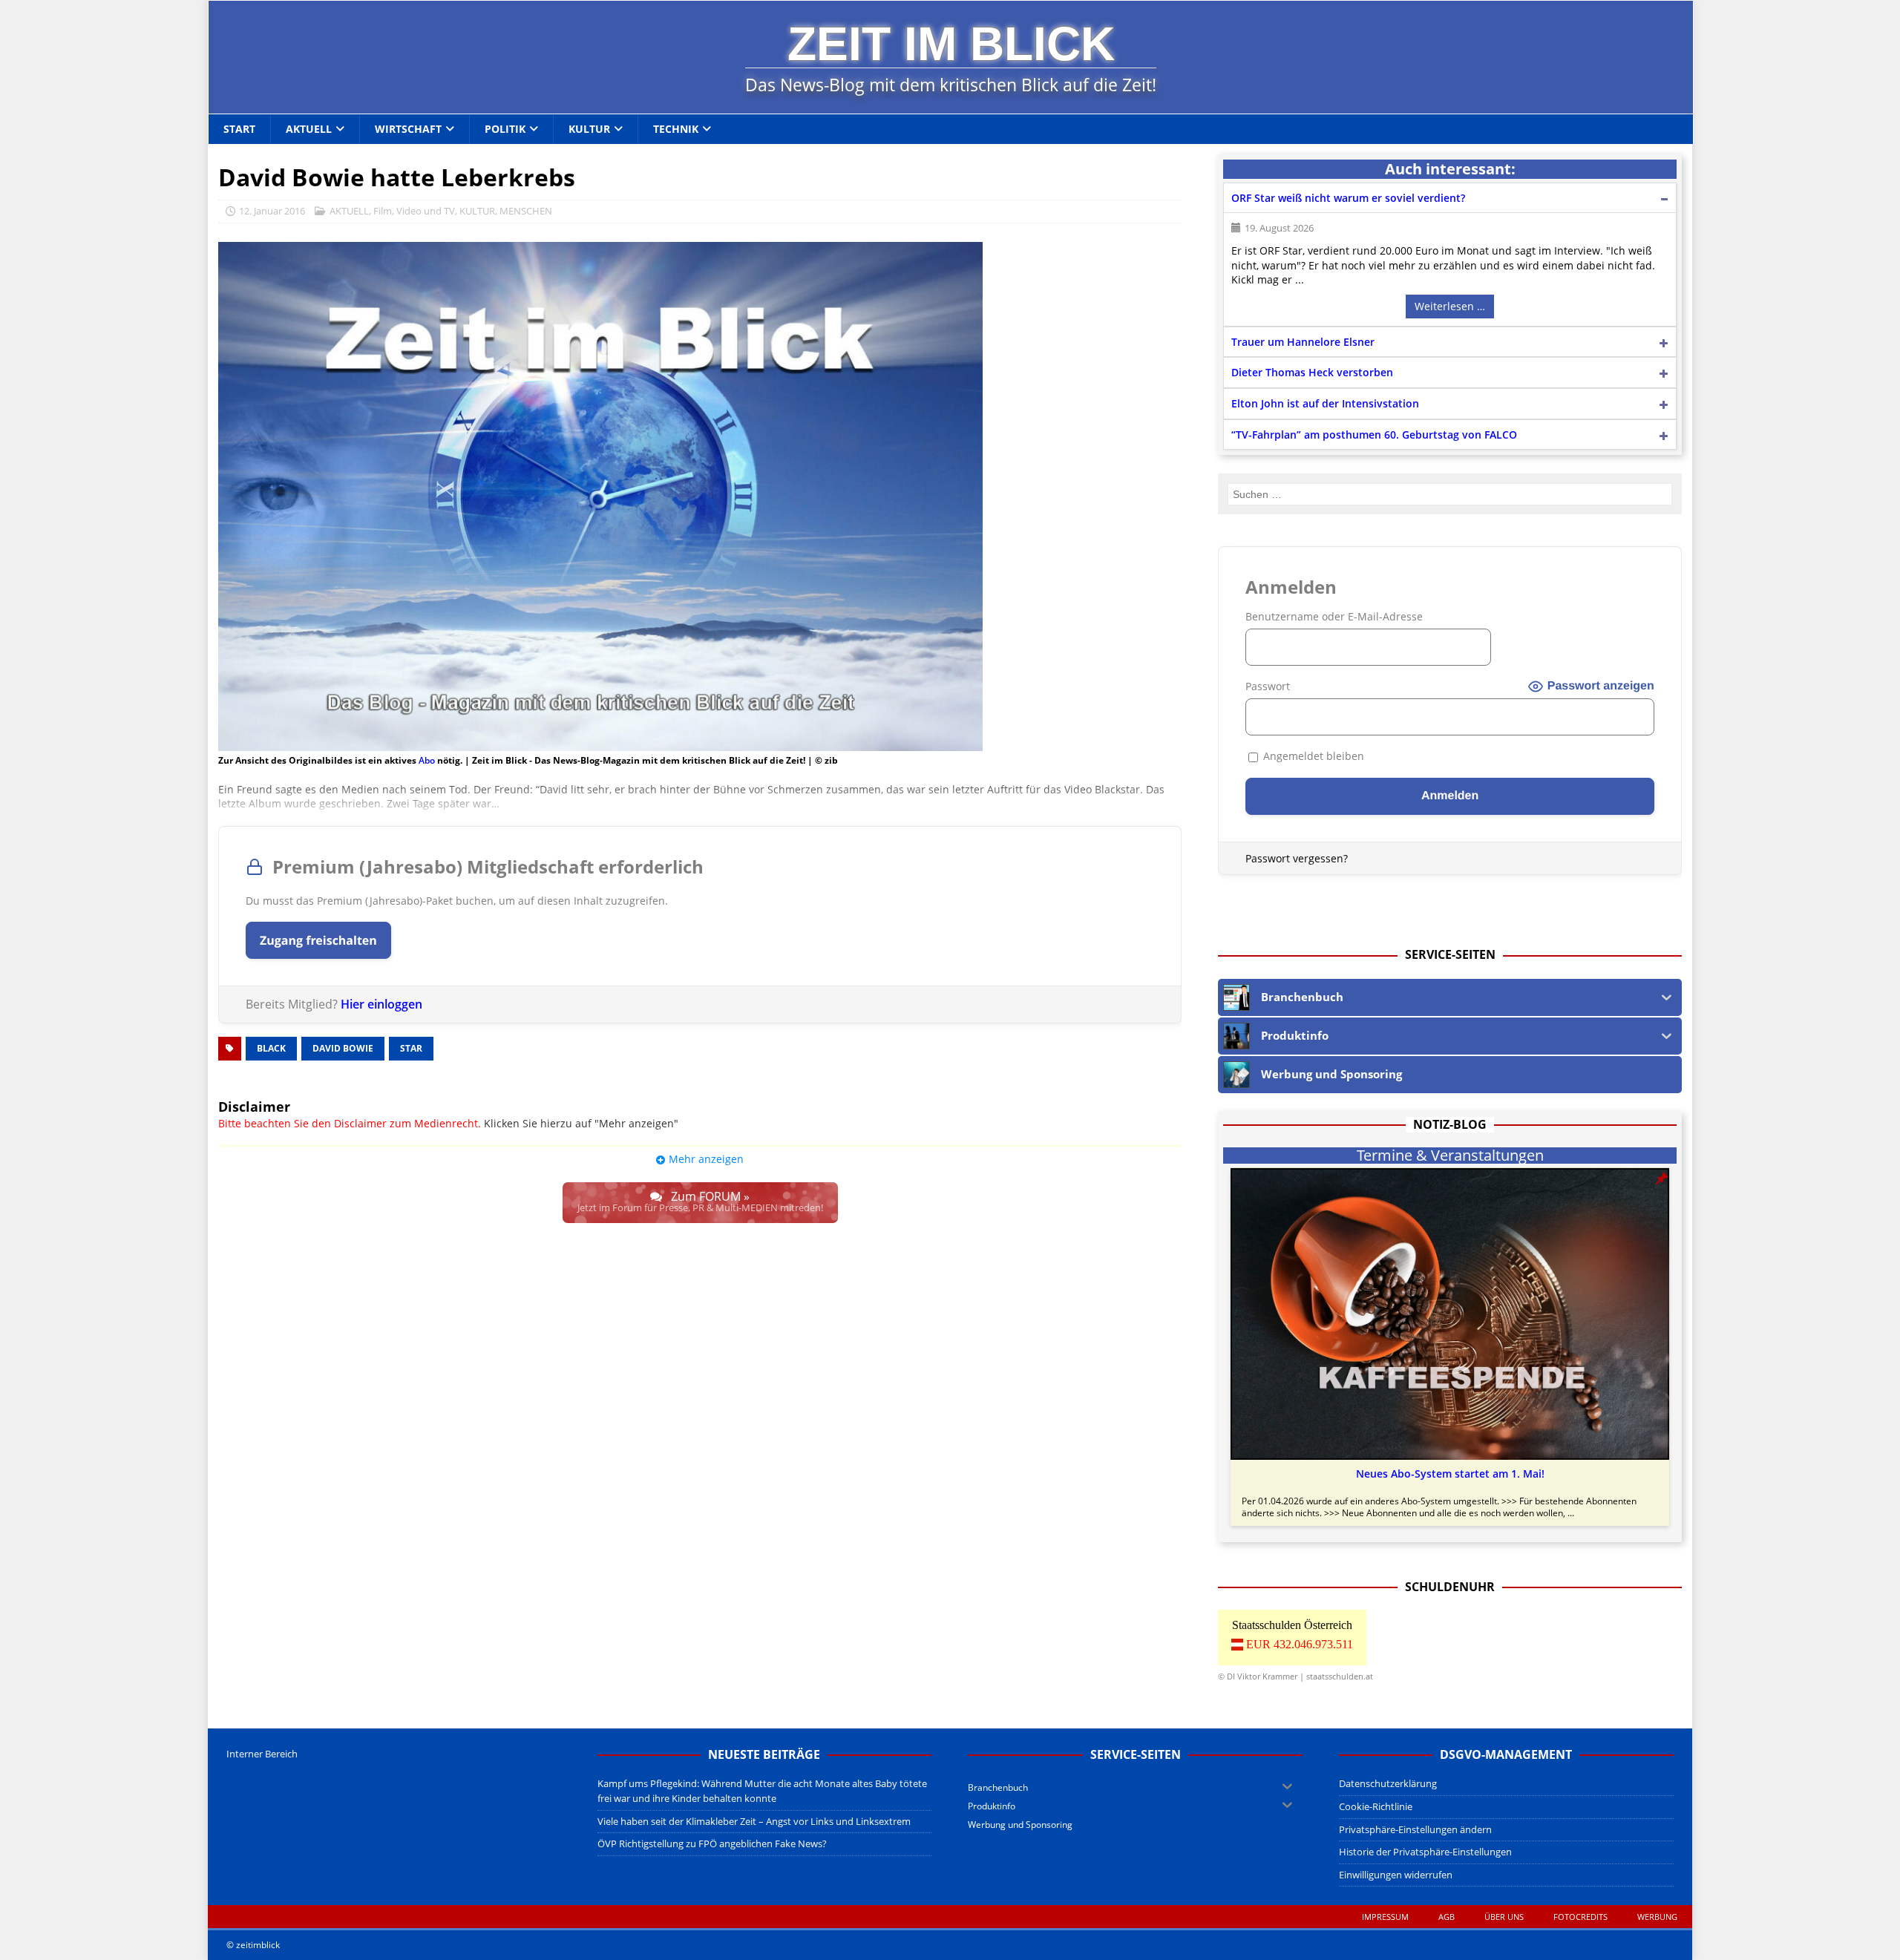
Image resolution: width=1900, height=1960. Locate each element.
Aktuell (309, 129)
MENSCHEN (526, 211)
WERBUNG (1657, 1917)
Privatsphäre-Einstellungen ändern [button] (1415, 1829)
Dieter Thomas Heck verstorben (1312, 372)
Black (271, 1048)
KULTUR (477, 211)
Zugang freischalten (318, 940)
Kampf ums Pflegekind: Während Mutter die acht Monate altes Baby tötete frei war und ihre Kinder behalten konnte (762, 1791)
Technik (676, 129)
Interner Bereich (262, 1754)
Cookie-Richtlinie (1376, 1806)
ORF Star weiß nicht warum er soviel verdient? (1348, 198)
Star (411, 1048)
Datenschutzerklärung (1388, 1783)
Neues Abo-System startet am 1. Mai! (1450, 1474)
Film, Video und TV (414, 211)
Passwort (1268, 686)
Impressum (1385, 1917)
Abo (427, 760)
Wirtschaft (408, 129)
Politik (505, 129)
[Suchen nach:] (1450, 494)
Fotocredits (1580, 1917)
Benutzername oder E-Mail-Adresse (1334, 616)
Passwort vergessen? (1297, 858)
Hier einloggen (381, 1004)
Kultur (589, 129)
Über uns (1504, 1917)
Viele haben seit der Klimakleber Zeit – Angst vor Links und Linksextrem (754, 1821)
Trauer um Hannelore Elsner (1303, 342)
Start (239, 129)
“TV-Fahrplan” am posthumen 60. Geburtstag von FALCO (1374, 435)
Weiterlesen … (1450, 306)
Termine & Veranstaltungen (1450, 1156)
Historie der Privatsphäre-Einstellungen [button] (1425, 1852)
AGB (1447, 1917)
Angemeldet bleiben (1312, 756)
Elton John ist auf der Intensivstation (1325, 403)
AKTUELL (349, 211)
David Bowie (343, 1048)
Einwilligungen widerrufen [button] (1396, 1875)
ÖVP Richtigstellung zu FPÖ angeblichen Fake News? (712, 1843)
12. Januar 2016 (272, 211)
